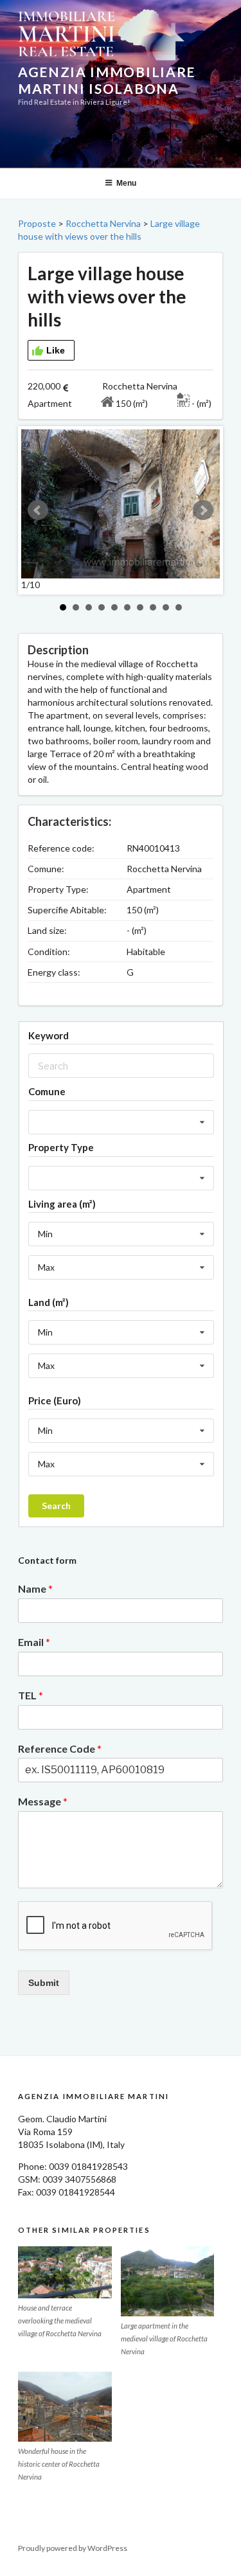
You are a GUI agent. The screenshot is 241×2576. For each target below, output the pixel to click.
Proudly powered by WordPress (73, 2548)
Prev (38, 510)
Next (203, 510)
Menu (126, 183)
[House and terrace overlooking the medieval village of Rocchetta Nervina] (65, 2273)
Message (43, 1801)
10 (179, 607)
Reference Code (60, 1749)
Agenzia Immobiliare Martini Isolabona (107, 80)
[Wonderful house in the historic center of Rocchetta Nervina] (65, 2407)
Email (34, 1642)
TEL (31, 1695)
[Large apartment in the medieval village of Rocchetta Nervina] (168, 2281)
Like (56, 350)
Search (56, 1506)
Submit (44, 1983)
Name (35, 1588)
